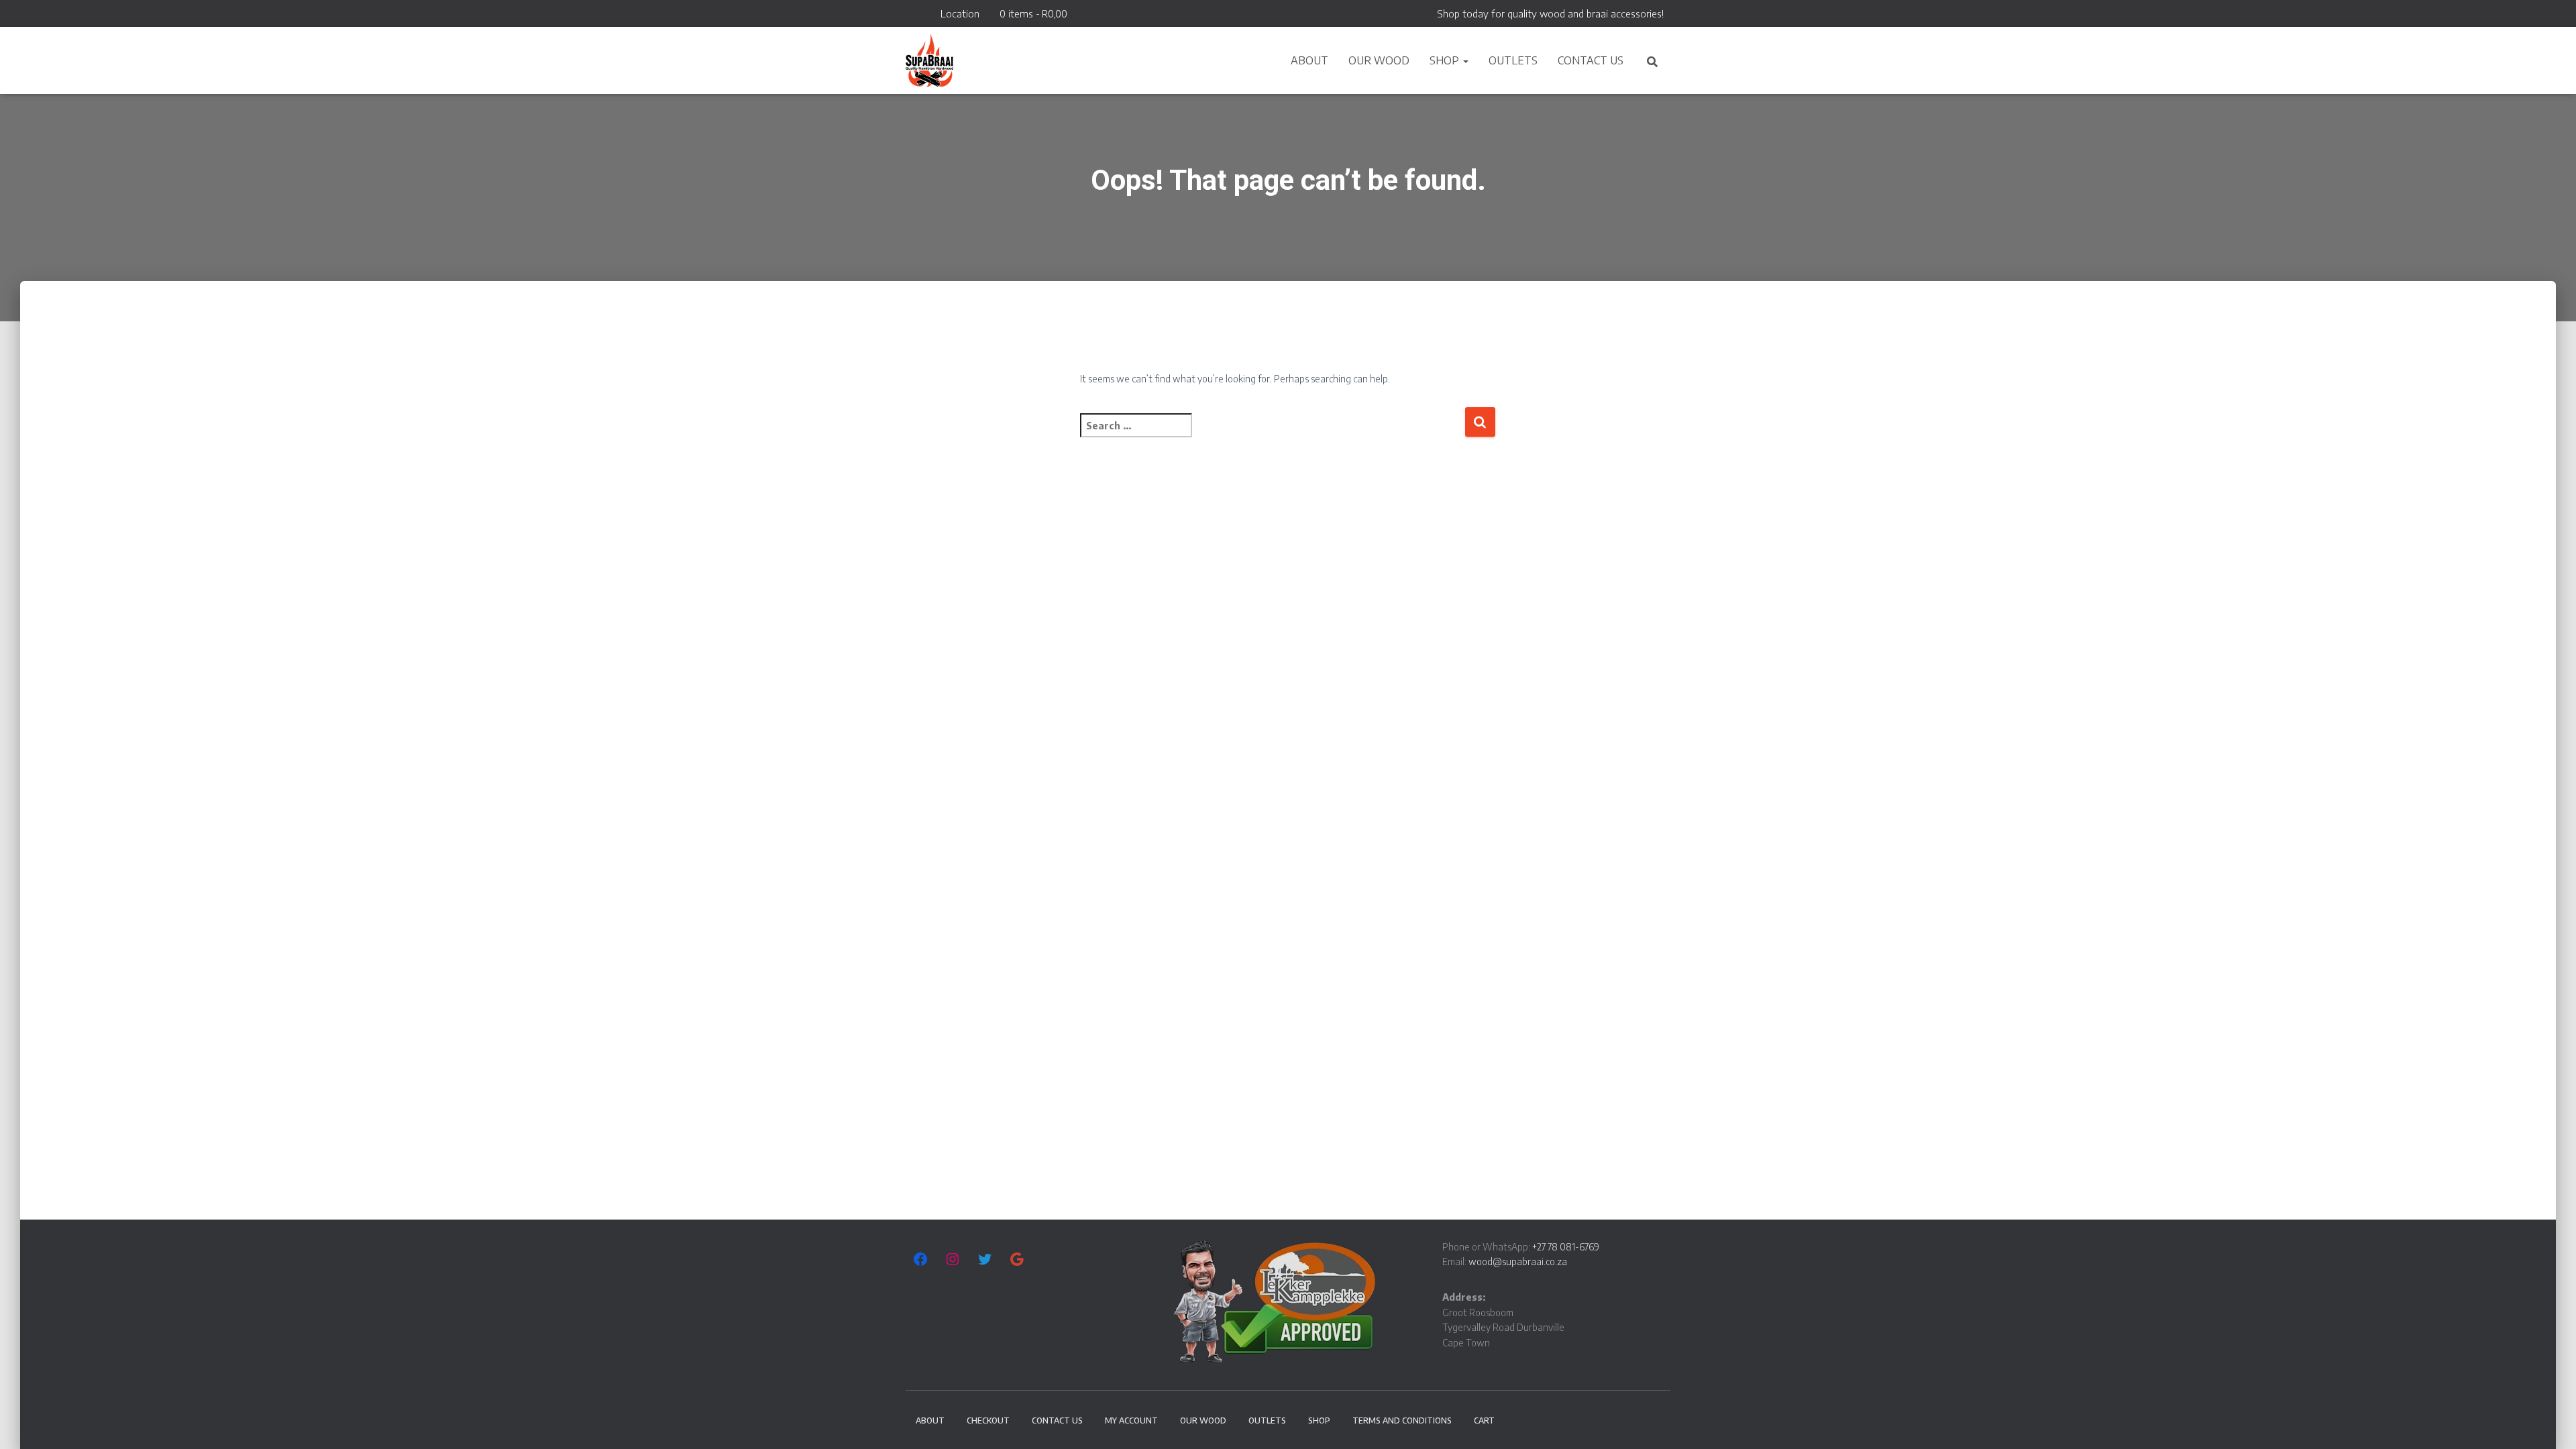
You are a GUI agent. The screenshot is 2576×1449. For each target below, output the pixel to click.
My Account (1131, 1420)
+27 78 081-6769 (1566, 1247)
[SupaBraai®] (929, 60)
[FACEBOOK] (920, 1259)
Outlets (1513, 60)
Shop (1446, 60)
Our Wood (1379, 60)
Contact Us (1591, 60)
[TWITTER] (985, 1259)
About (1309, 60)
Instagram (927, 16)
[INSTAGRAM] (953, 1259)
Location (960, 13)
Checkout (988, 1420)
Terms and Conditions (1402, 1420)
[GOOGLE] (1017, 1259)
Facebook (910, 16)
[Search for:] (1272, 434)
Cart (1484, 1420)
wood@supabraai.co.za (1518, 1262)
